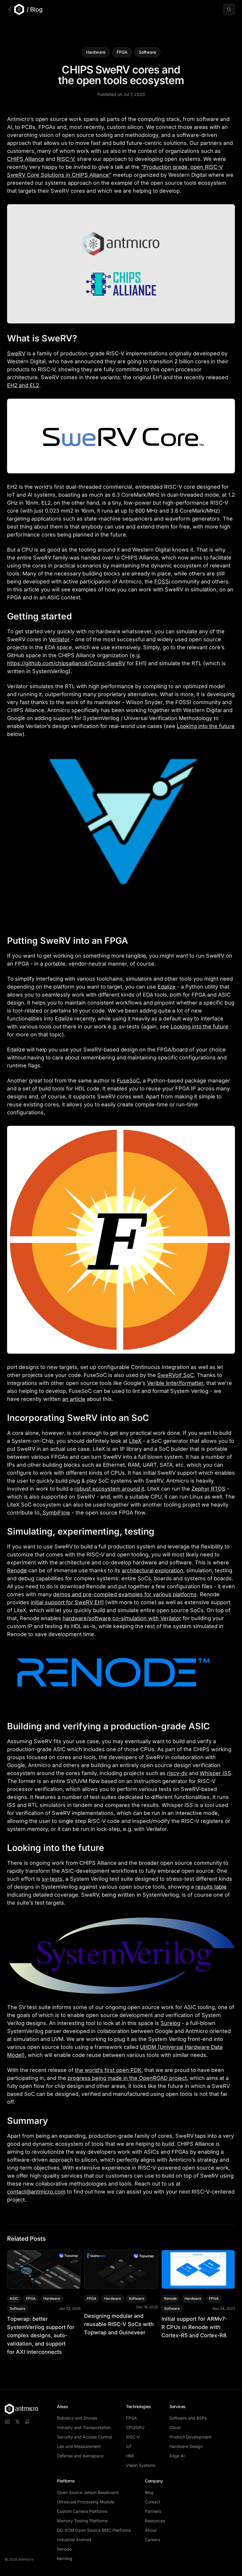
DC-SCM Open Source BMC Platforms (94, 2530)
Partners (153, 2511)
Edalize (167, 987)
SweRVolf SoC (176, 1375)
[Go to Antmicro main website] (16, 9)
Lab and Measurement (79, 2446)
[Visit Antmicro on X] (17, 2422)
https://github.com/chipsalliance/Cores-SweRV (66, 663)
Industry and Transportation (84, 2427)
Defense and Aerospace (80, 2456)
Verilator (59, 639)
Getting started (40, 616)
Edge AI (177, 2456)
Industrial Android (74, 2540)
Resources (155, 2521)
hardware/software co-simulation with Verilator (122, 1618)
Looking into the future (206, 726)
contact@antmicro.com (36, 2192)
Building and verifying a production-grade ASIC (108, 1726)
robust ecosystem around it (109, 1489)
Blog (149, 2492)
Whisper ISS (215, 1773)
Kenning (65, 2558)
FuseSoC (128, 1081)
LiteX (135, 1441)
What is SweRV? (42, 338)
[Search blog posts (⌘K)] (229, 9)
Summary (28, 2121)
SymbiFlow (56, 1513)
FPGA (122, 52)
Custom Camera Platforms (82, 2511)
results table (211, 1887)
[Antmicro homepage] (21, 2409)
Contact (153, 2502)
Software (147, 52)
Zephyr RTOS (209, 1489)
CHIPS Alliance (26, 159)
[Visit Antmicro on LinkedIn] (7, 2422)
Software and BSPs (188, 2418)
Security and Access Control (84, 2437)
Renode (17, 1570)
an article (74, 1399)
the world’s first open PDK (108, 2070)
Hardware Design (186, 2446)
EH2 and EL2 (23, 385)
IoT (129, 2446)
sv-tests (52, 1879)
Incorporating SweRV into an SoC (78, 1418)
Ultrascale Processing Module (86, 2502)
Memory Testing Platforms (82, 2521)
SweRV (16, 353)
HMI (130, 2456)
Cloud (175, 2427)
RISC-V (65, 159)
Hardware (96, 52)
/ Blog (35, 9)
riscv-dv (177, 1773)
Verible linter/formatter (175, 1383)
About (151, 2530)
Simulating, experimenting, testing (81, 1531)
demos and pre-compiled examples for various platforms (125, 1594)
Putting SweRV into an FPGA (68, 941)
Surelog (170, 2023)
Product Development (191, 2437)
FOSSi (162, 582)
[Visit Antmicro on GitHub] (27, 2422)
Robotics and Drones (77, 2418)
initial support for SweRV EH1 (67, 1602)
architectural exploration (153, 1570)
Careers (152, 2540)
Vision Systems (141, 2465)
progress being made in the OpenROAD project (127, 2078)
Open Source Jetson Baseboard (88, 2492)
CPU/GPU (135, 2427)
